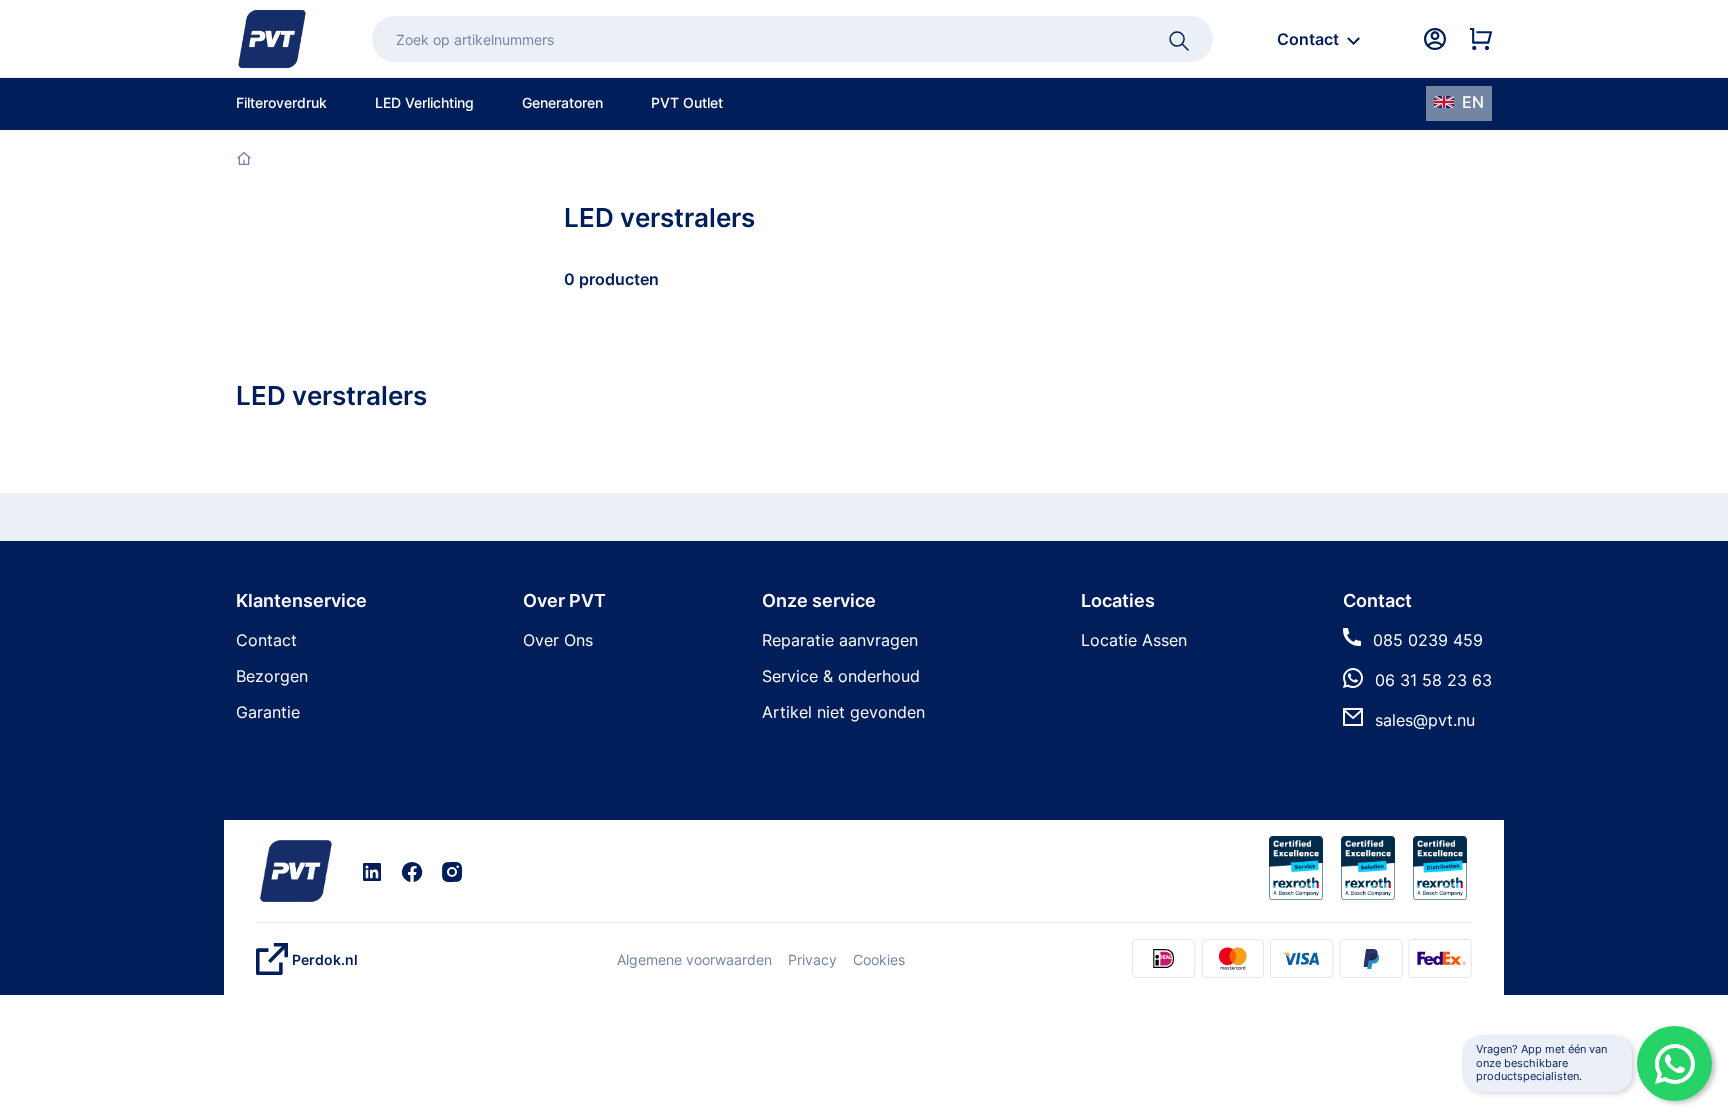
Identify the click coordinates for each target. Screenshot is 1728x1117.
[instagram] (452, 871)
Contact (266, 640)
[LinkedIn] (372, 871)
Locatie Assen (1134, 640)
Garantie (268, 712)
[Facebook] (412, 871)
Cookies (879, 959)
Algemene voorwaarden (694, 959)
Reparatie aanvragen (840, 640)
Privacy (812, 959)
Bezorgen (272, 676)
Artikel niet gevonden (843, 712)
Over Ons (558, 640)
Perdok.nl (325, 959)
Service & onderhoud (841, 676)
